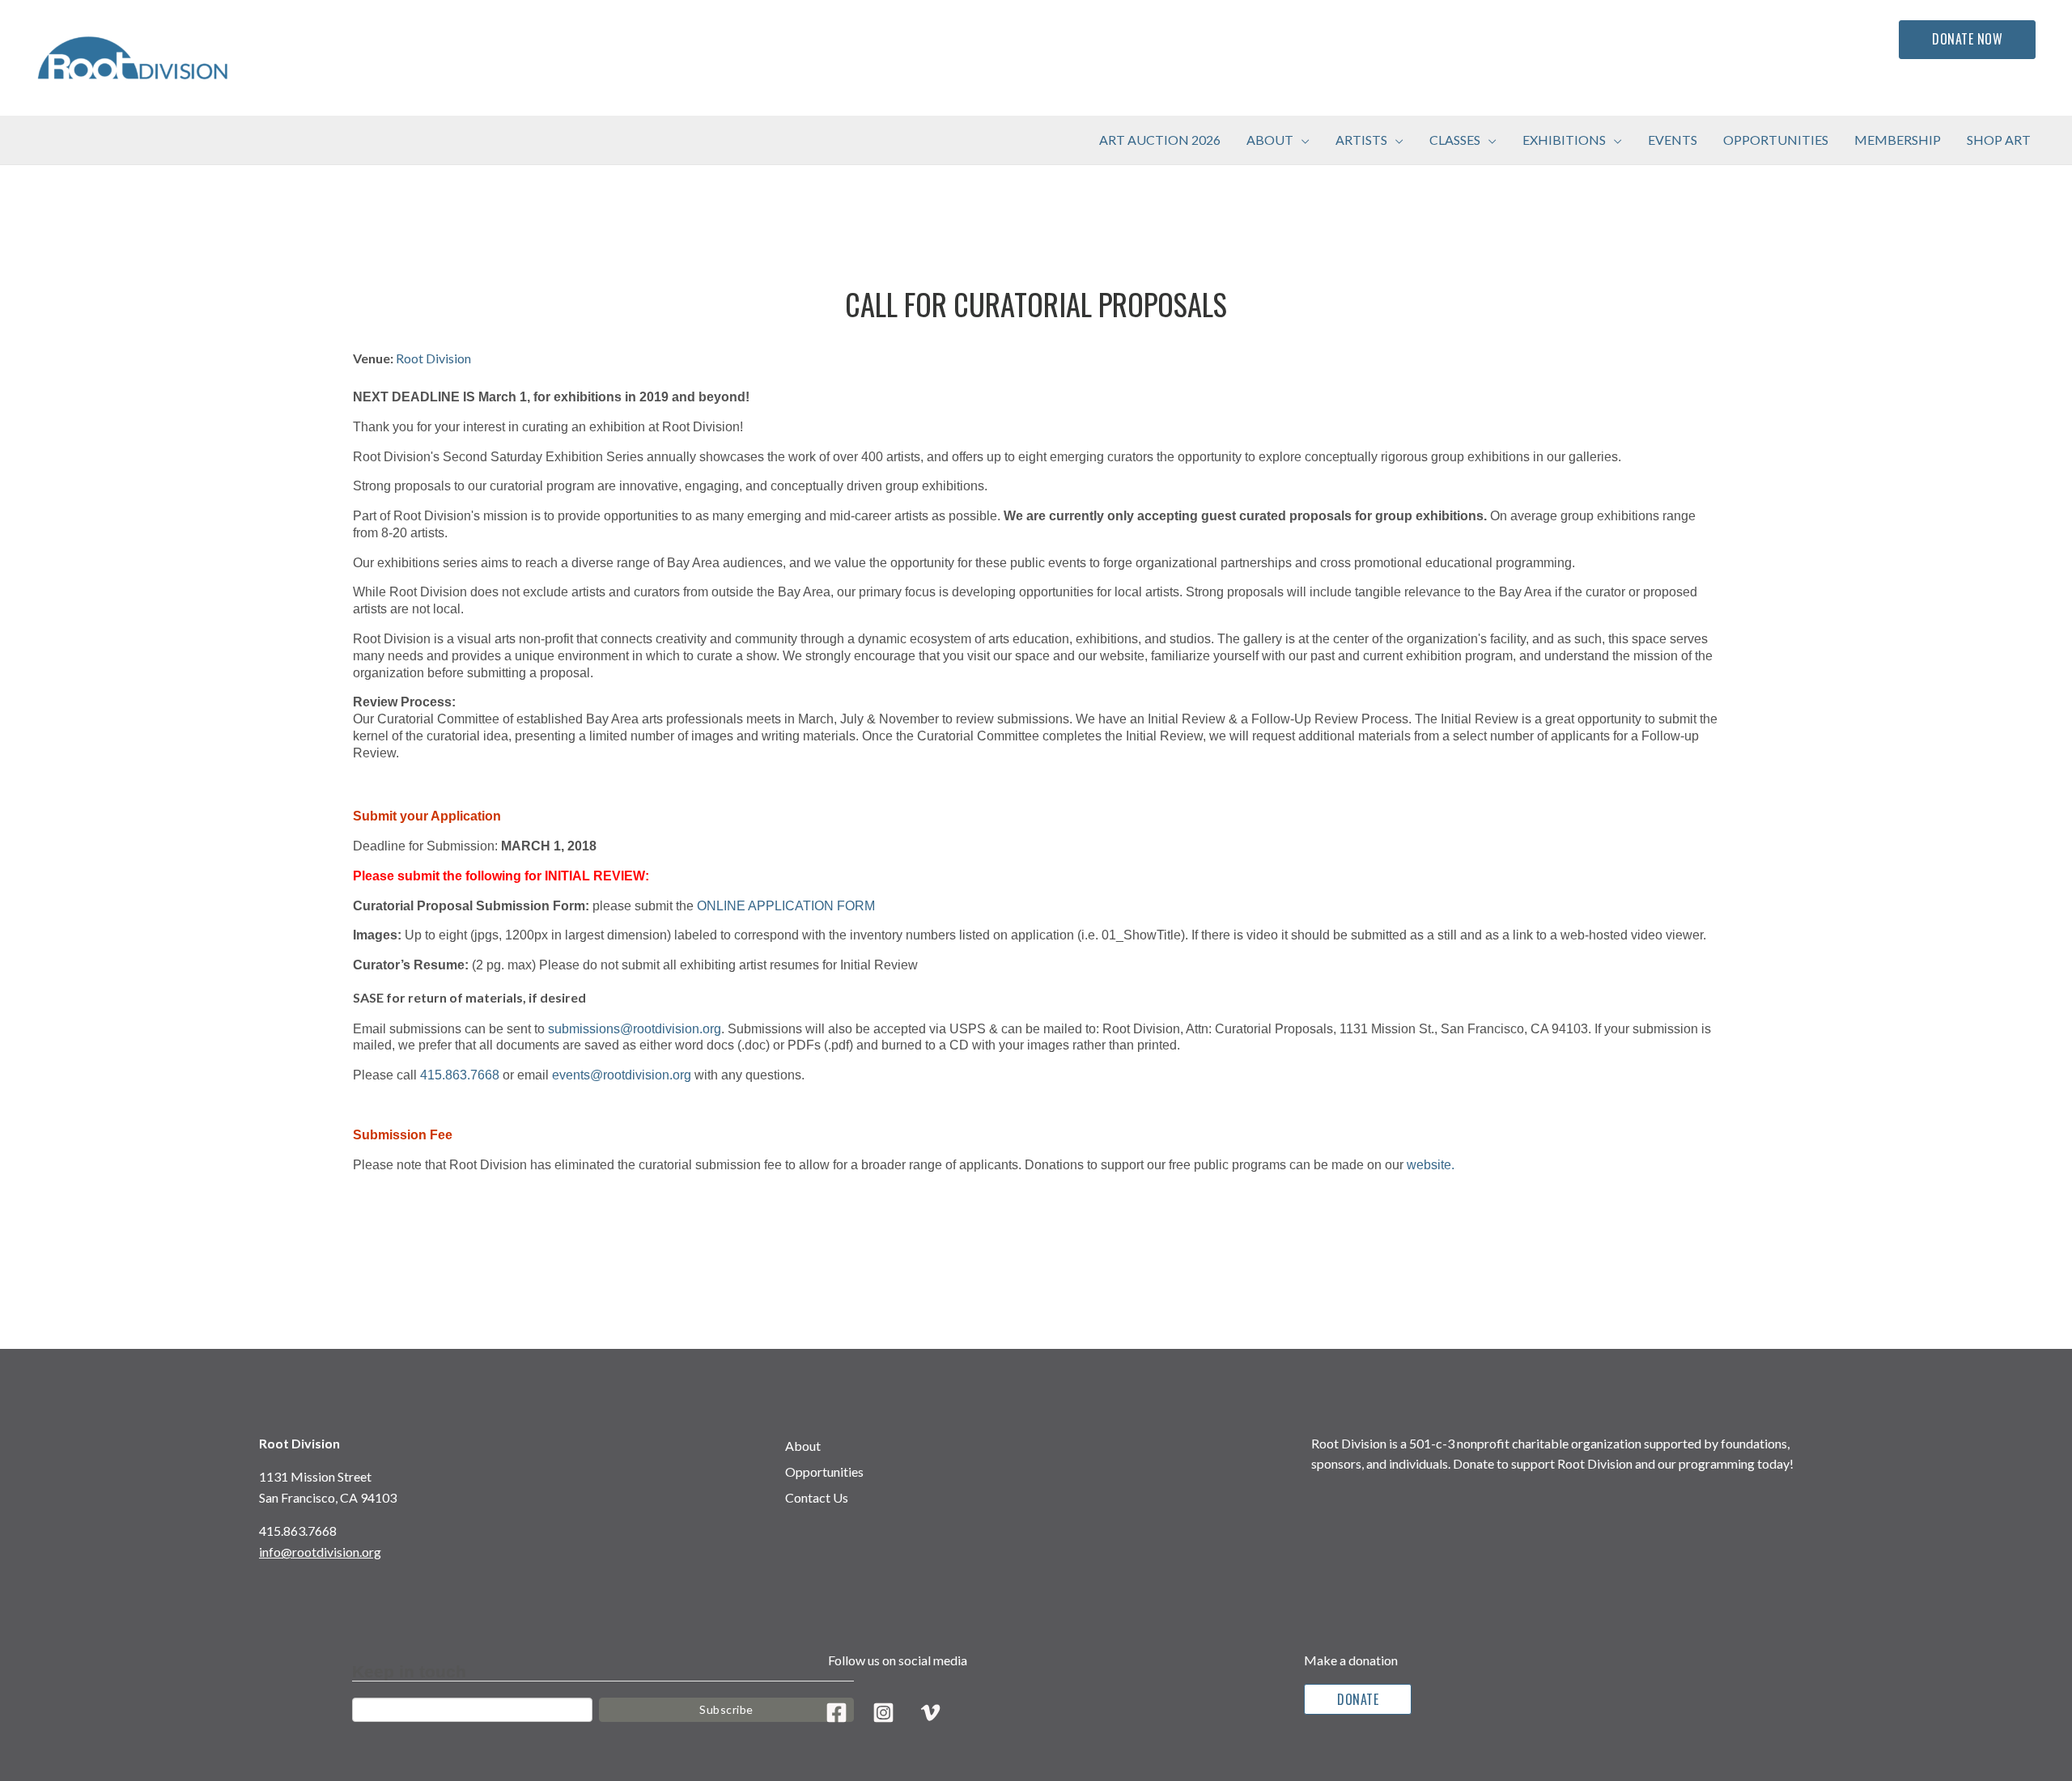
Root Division (433, 358)
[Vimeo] (930, 1713)
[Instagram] (883, 1713)
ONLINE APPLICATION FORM (788, 906)
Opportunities (824, 1471)
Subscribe (726, 1709)
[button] (1301, 140)
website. (1431, 1165)
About (803, 1446)
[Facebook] (836, 1713)
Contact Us (817, 1497)
